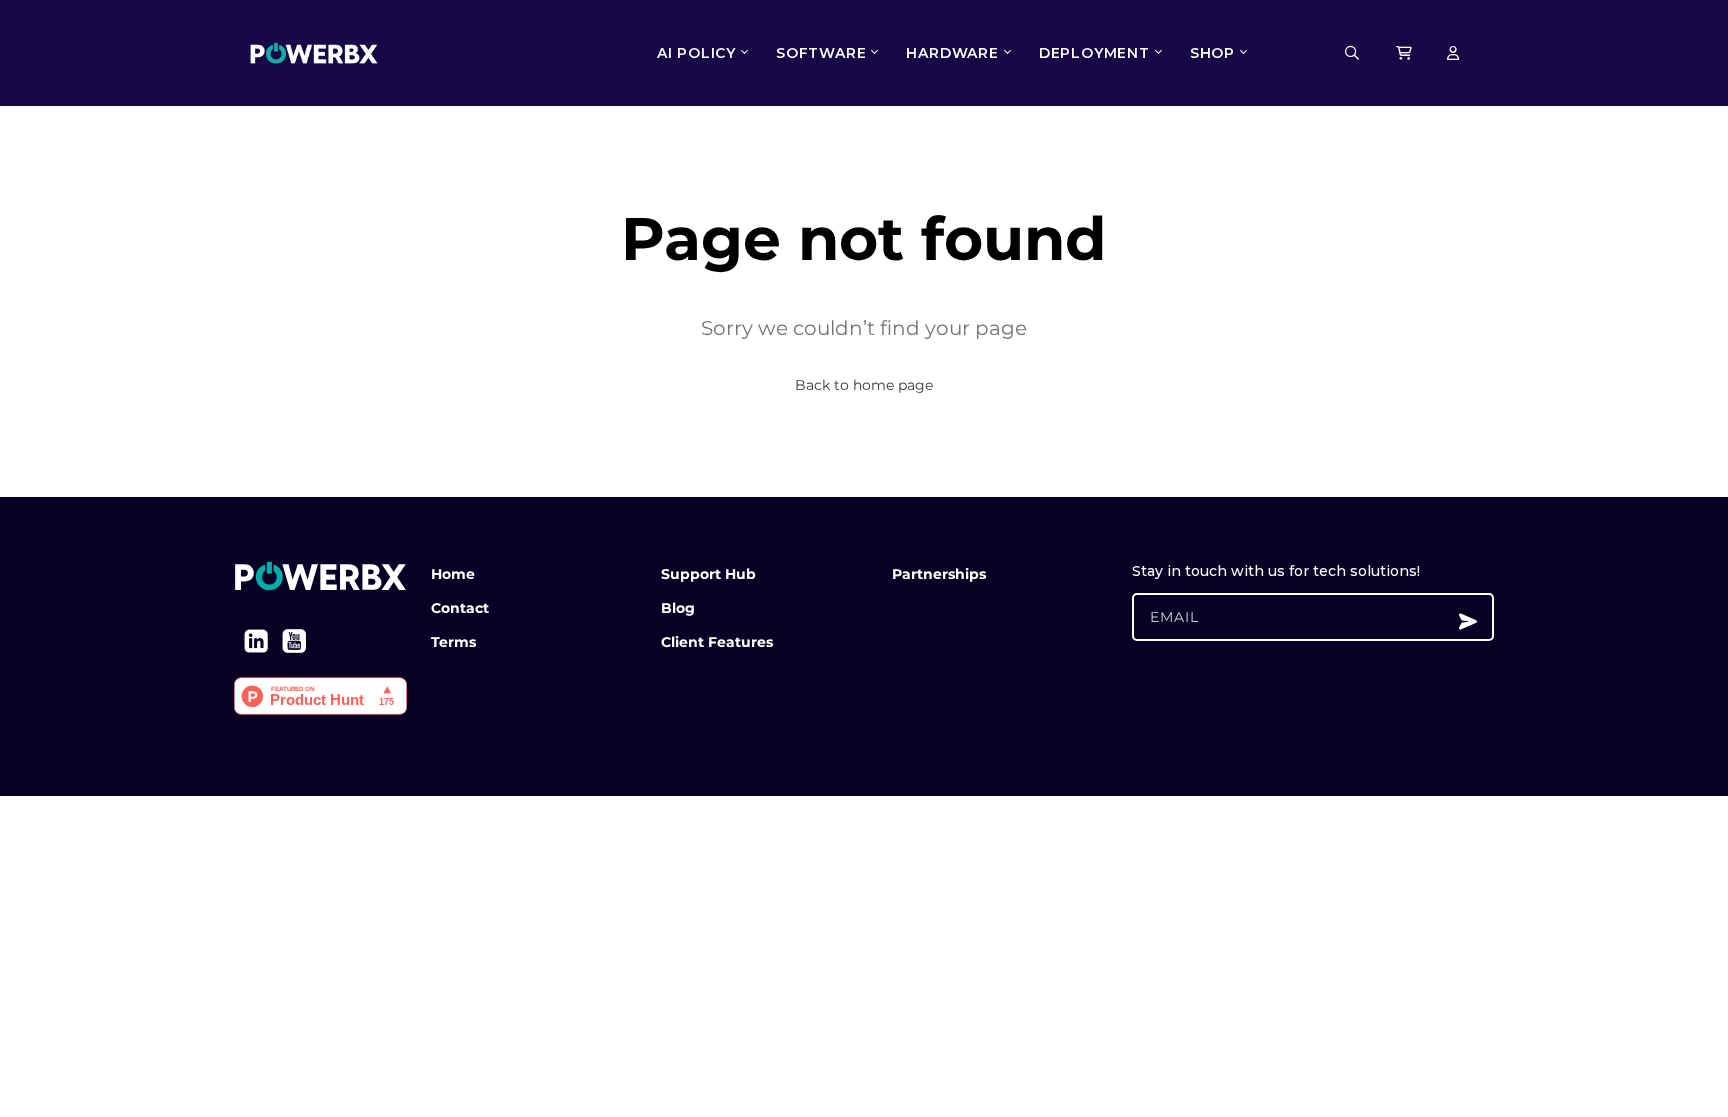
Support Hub (708, 574)
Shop (1212, 53)
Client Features (717, 642)
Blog (678, 608)
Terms (453, 642)
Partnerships (939, 574)
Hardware (952, 53)
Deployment (1094, 53)
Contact (460, 608)
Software (821, 53)
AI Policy (696, 53)
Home (453, 574)
